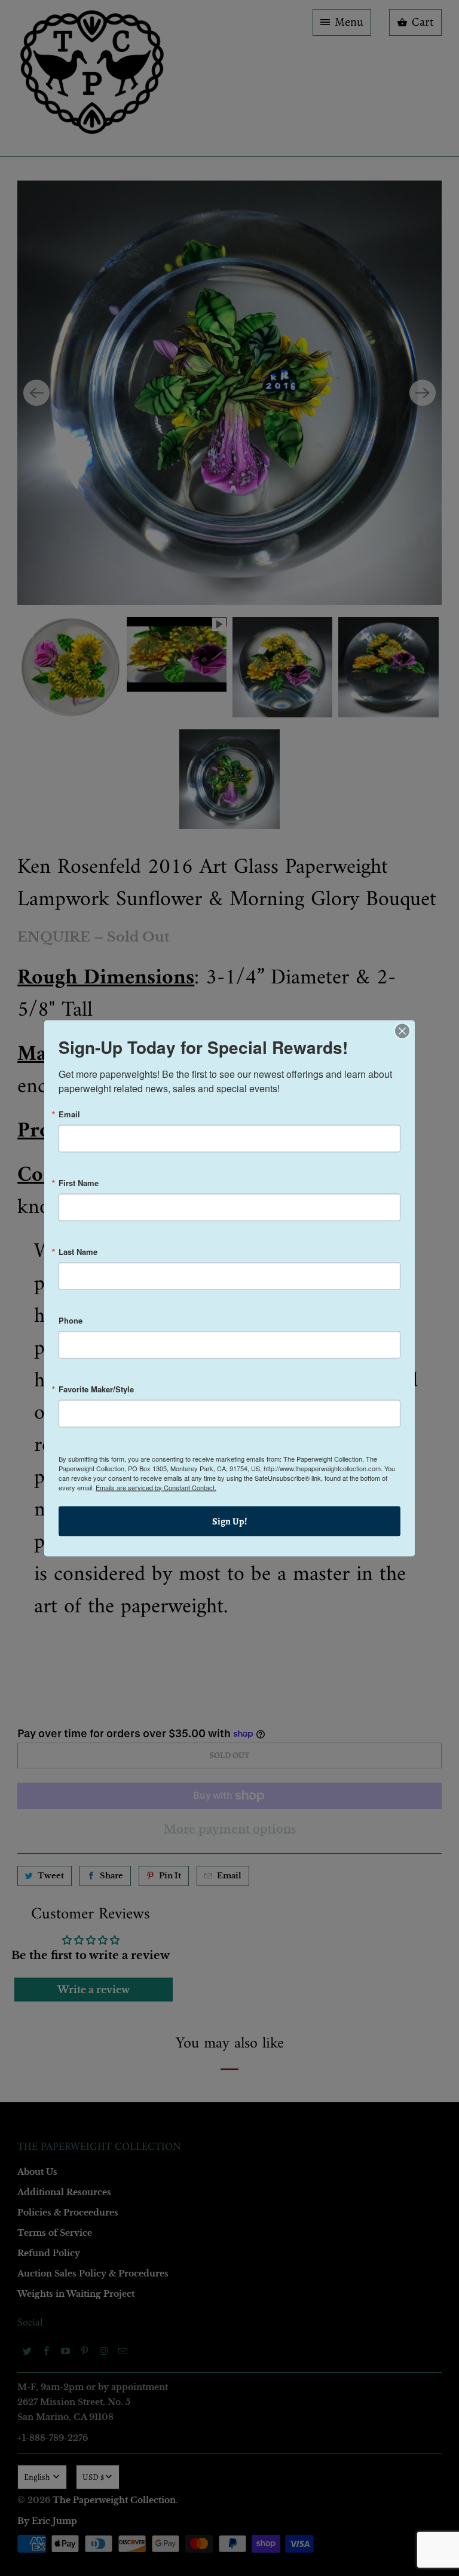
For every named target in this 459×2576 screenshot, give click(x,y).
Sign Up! (230, 1521)
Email (69, 1113)
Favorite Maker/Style (96, 1388)
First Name (79, 1182)
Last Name (78, 1251)
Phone (71, 1320)
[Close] (402, 1031)
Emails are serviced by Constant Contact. (156, 1487)
